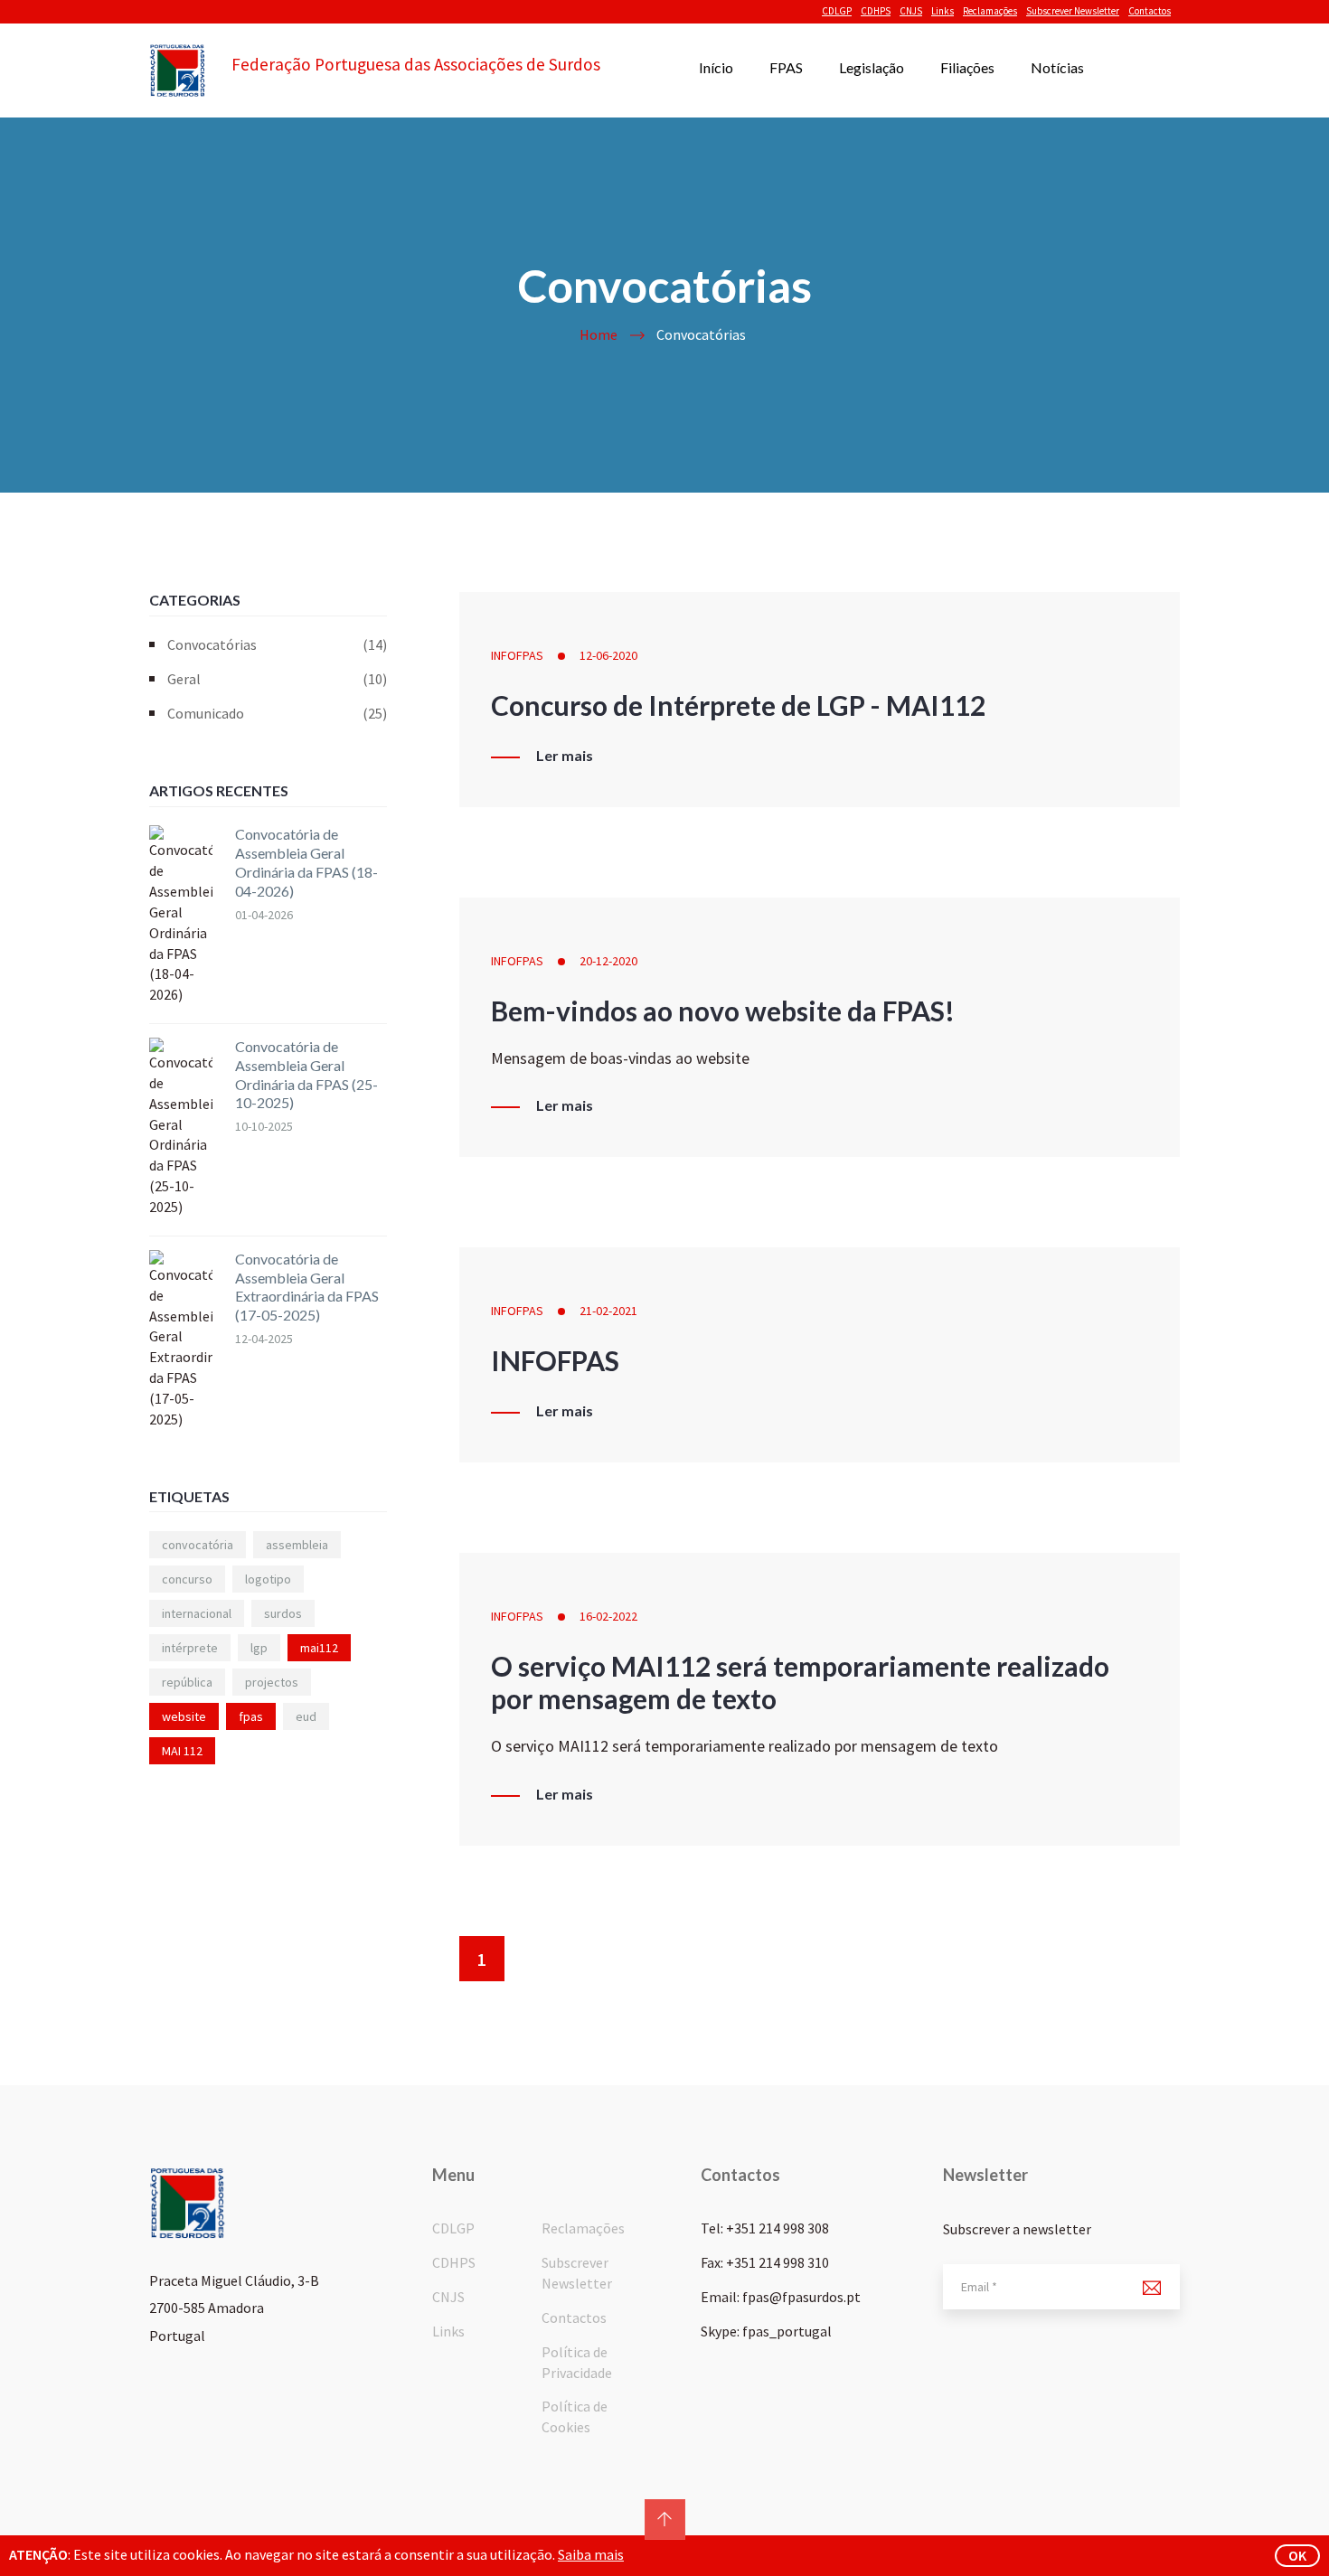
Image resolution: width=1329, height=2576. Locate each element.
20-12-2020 (608, 961)
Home (599, 334)
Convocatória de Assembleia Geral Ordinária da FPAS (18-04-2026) (306, 862)
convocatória (198, 1545)
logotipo (268, 1579)
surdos (283, 1613)
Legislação (872, 67)
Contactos (1150, 11)
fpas (251, 1716)
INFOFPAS (517, 655)
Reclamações (990, 11)
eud (306, 1716)
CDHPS (876, 11)
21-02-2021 (608, 1311)
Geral (277, 679)
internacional (197, 1613)
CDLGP (837, 11)
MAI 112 (182, 1751)
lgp (259, 1648)
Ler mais (565, 756)
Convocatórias (277, 644)
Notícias (1057, 67)
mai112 (319, 1648)
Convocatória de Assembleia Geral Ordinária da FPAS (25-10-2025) (306, 1074)
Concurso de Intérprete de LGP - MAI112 (738, 705)
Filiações (967, 67)
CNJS (911, 11)
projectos (272, 1682)
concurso (187, 1579)
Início (716, 67)
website (184, 1716)
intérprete (190, 1648)
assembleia (297, 1545)
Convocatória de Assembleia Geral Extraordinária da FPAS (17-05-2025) (307, 1287)
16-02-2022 (608, 1616)
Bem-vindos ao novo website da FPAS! (723, 1011)
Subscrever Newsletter (1073, 11)
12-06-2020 (608, 655)
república (187, 1682)
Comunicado (277, 713)
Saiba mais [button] (591, 2554)
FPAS (786, 67)
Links (943, 11)
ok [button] (1297, 2555)
